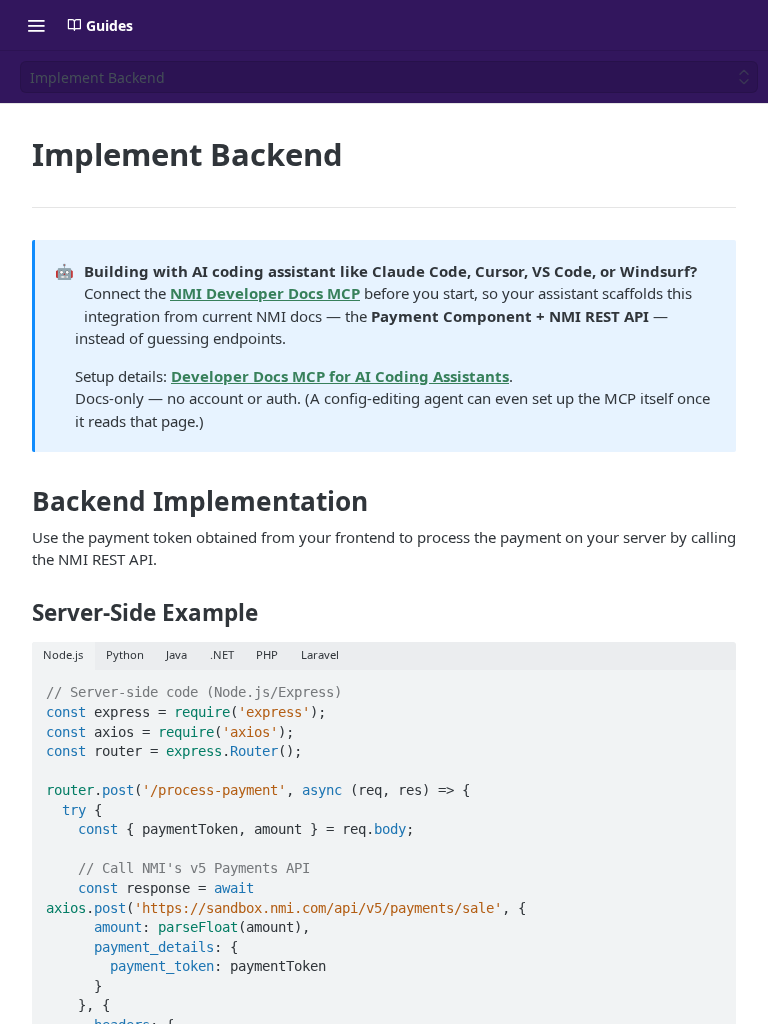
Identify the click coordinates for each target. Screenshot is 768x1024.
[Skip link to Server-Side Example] (18, 613)
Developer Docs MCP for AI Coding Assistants (340, 376)
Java (176, 654)
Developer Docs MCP (265, 293)
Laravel (320, 654)
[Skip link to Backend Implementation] (18, 502)
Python (125, 654)
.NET (222, 654)
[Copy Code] (712, 687)
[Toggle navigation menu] (36, 25)
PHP (267, 654)
